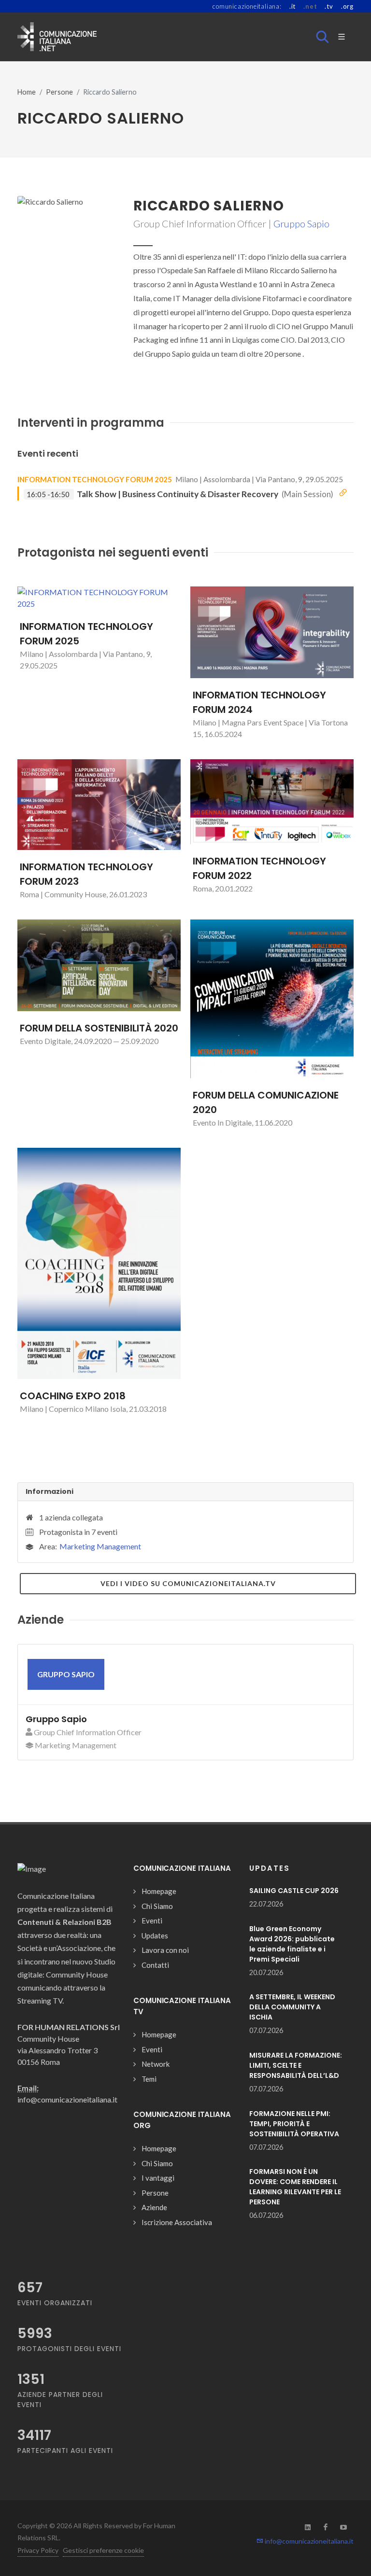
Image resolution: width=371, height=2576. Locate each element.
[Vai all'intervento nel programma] (343, 493)
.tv (329, 6)
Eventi (152, 1921)
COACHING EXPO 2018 (73, 1396)
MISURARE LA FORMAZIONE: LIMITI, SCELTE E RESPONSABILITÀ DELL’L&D (296, 2065)
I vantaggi (158, 2178)
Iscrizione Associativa (177, 2222)
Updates (155, 1935)
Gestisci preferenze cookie (103, 2550)
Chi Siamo (157, 1906)
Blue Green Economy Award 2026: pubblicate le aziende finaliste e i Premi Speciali (292, 1944)
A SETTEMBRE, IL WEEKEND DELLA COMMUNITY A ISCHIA (292, 2007)
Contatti (155, 1965)
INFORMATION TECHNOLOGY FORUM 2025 (95, 479)
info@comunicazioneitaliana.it (308, 2541)
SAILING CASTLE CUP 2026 (294, 1891)
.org (347, 6)
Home (27, 92)
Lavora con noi (165, 1950)
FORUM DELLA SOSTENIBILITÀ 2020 (99, 1028)
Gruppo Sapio (301, 223)
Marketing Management (100, 1546)
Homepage (159, 1891)
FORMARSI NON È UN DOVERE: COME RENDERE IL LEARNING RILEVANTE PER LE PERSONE (295, 2187)
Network (156, 2064)
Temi (149, 2079)
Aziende (154, 2207)
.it (293, 6)
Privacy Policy (38, 2550)
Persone (59, 92)
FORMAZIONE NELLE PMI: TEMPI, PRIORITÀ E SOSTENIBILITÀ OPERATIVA (294, 2124)
